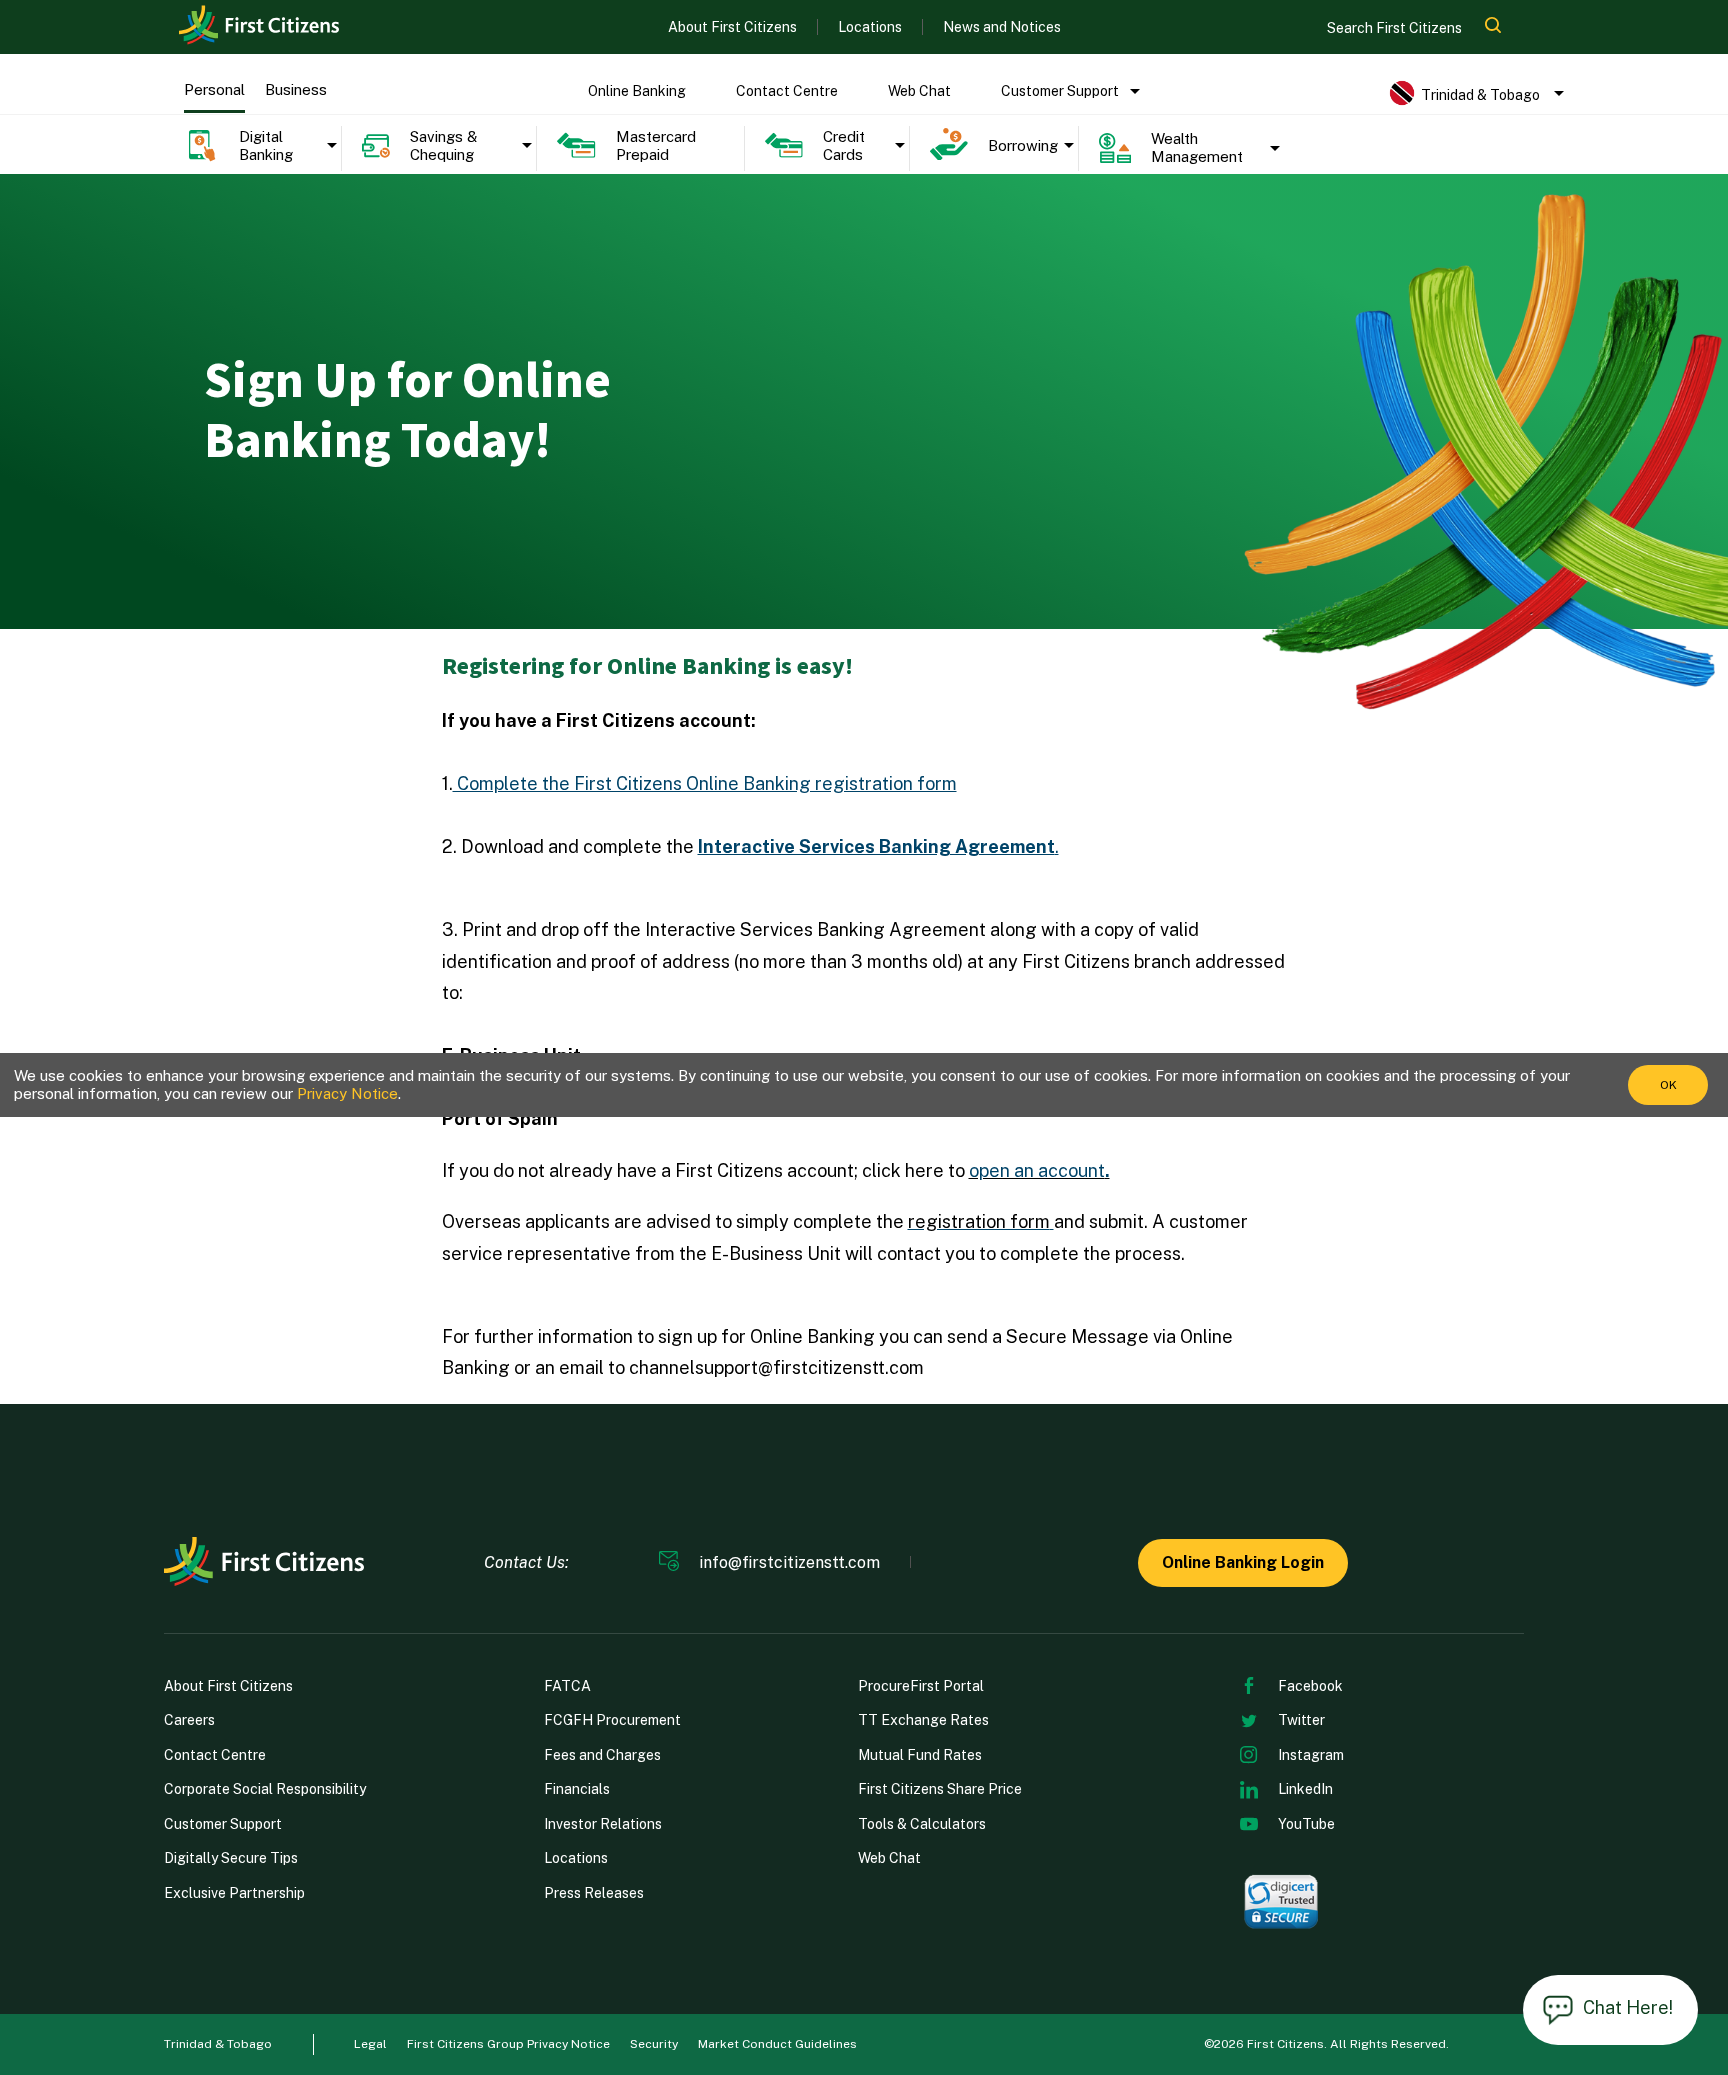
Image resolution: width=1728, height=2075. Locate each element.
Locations (870, 27)
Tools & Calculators (922, 1824)
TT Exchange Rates (923, 1720)
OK (1668, 1085)
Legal (370, 2044)
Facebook (1310, 1686)
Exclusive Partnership (234, 1893)
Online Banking (637, 91)
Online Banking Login (1243, 1562)
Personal (214, 89)
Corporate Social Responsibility (265, 1789)
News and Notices (1002, 27)
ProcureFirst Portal (921, 1686)
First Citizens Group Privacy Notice (508, 2044)
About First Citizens (732, 27)
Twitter (1301, 1720)
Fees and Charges (602, 1755)
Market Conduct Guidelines (777, 2044)
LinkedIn (1305, 1789)
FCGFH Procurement (612, 1720)
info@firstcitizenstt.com (789, 1563)
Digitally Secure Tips (231, 1858)
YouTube (1306, 1824)
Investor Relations (603, 1824)
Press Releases (594, 1893)
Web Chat (919, 91)
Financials (577, 1789)
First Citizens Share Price (940, 1789)
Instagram (1311, 1755)
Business (296, 89)
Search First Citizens (1396, 28)
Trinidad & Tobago (218, 2044)
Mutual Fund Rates (920, 1755)
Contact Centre (787, 91)
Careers (189, 1720)
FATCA (567, 1686)
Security (654, 2044)
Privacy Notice (347, 1093)
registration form (979, 1221)
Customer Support (1060, 91)
